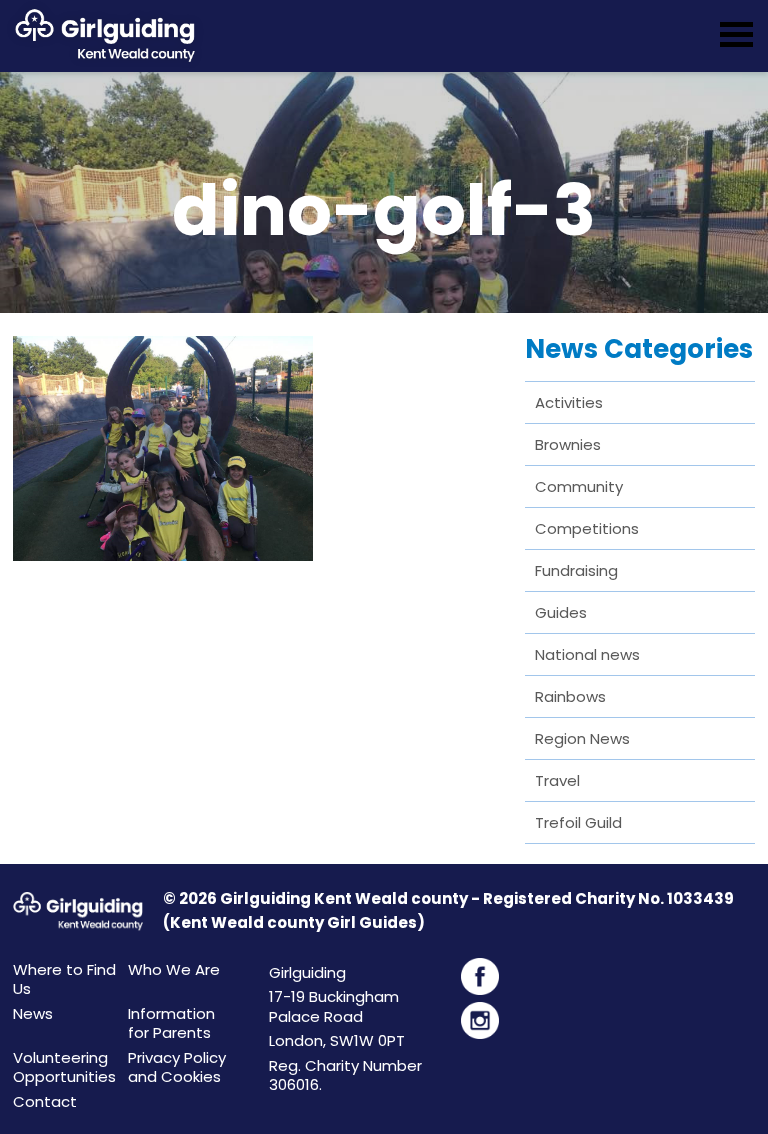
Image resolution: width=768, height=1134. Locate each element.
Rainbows (570, 696)
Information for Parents (171, 1023)
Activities (569, 402)
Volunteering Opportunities (64, 1067)
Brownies (568, 444)
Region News (582, 738)
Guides (561, 612)
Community (579, 486)
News (33, 1013)
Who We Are (174, 969)
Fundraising (576, 570)
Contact (45, 1101)
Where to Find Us (64, 979)
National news (587, 654)
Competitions (587, 528)
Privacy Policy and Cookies (177, 1067)
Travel (557, 780)
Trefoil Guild (578, 822)
